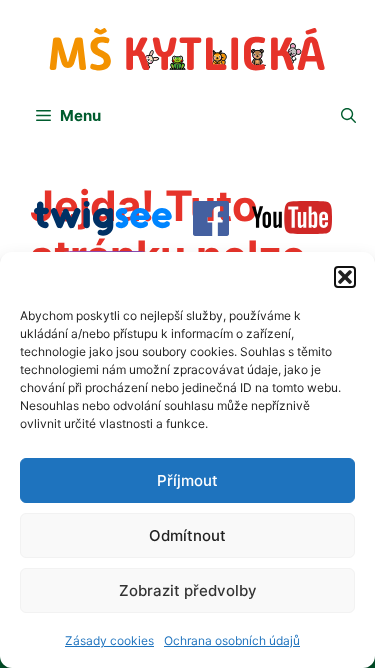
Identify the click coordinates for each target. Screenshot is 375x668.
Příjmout (187, 480)
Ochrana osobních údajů (232, 640)
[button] (345, 277)
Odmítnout (187, 535)
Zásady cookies (109, 640)
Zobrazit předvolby (188, 590)
